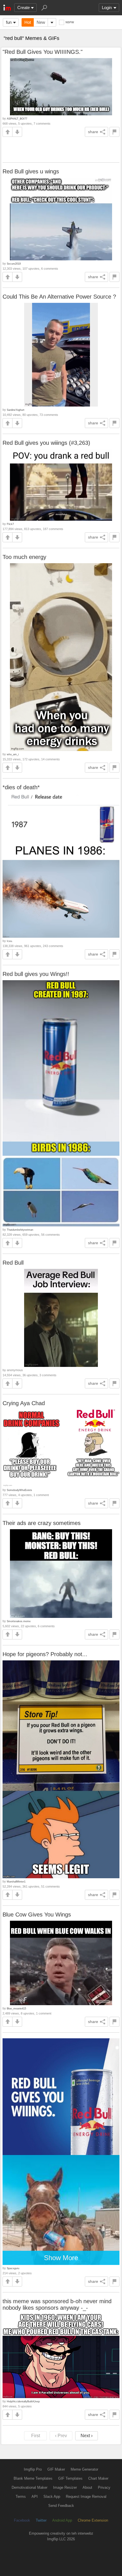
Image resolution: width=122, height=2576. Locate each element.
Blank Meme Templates (33, 2478)
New (41, 22)
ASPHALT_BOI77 (17, 119)
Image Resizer (65, 2487)
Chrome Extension (93, 2520)
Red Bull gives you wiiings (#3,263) (46, 443)
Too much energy (24, 557)
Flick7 (10, 524)
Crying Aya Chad (24, 1403)
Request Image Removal (86, 2497)
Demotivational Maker (30, 2487)
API (35, 2497)
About (87, 2487)
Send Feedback (61, 2506)
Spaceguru (13, 2268)
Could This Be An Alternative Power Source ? (59, 297)
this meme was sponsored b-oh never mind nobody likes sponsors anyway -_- (57, 2304)
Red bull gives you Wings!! (36, 974)
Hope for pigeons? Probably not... (45, 1654)
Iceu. (10, 941)
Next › (87, 2436)
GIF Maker (56, 2469)
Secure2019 (14, 264)
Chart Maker (98, 2478)
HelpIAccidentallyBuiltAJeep (23, 2401)
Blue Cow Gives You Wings (37, 1915)
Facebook (22, 2520)
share (93, 132)
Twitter (41, 2520)
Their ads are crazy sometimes (42, 1523)
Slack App (52, 2497)
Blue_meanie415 (16, 2008)
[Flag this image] (114, 132)
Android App (62, 2520)
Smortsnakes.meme (19, 1621)
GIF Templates (70, 2478)
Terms (21, 2497)
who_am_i (13, 754)
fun (9, 22)
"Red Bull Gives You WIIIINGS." (43, 52)
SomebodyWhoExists (19, 1490)
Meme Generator (84, 2469)
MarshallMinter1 (16, 1882)
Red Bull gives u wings (31, 171)
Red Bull (13, 1263)
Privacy (104, 2487)
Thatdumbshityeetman (20, 1230)
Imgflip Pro (33, 2469)
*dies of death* (21, 787)
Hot (28, 22)
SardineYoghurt (16, 410)
